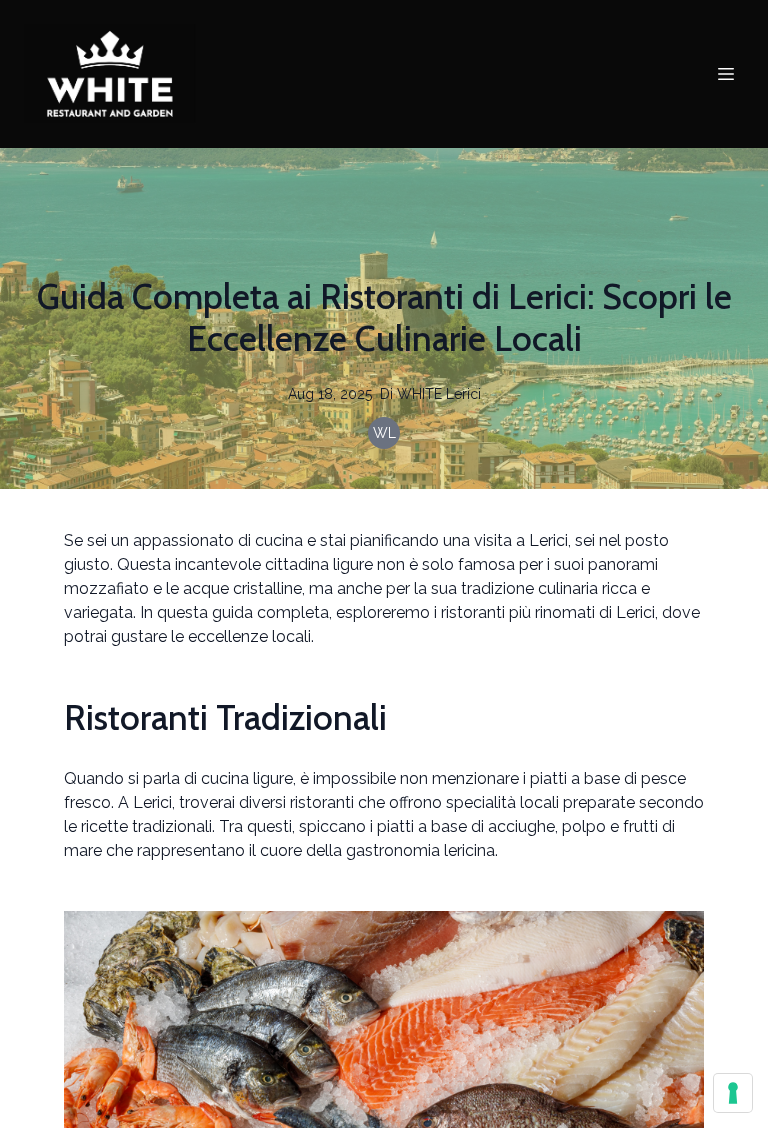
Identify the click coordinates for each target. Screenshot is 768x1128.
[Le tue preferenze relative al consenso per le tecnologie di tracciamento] (733, 1093)
